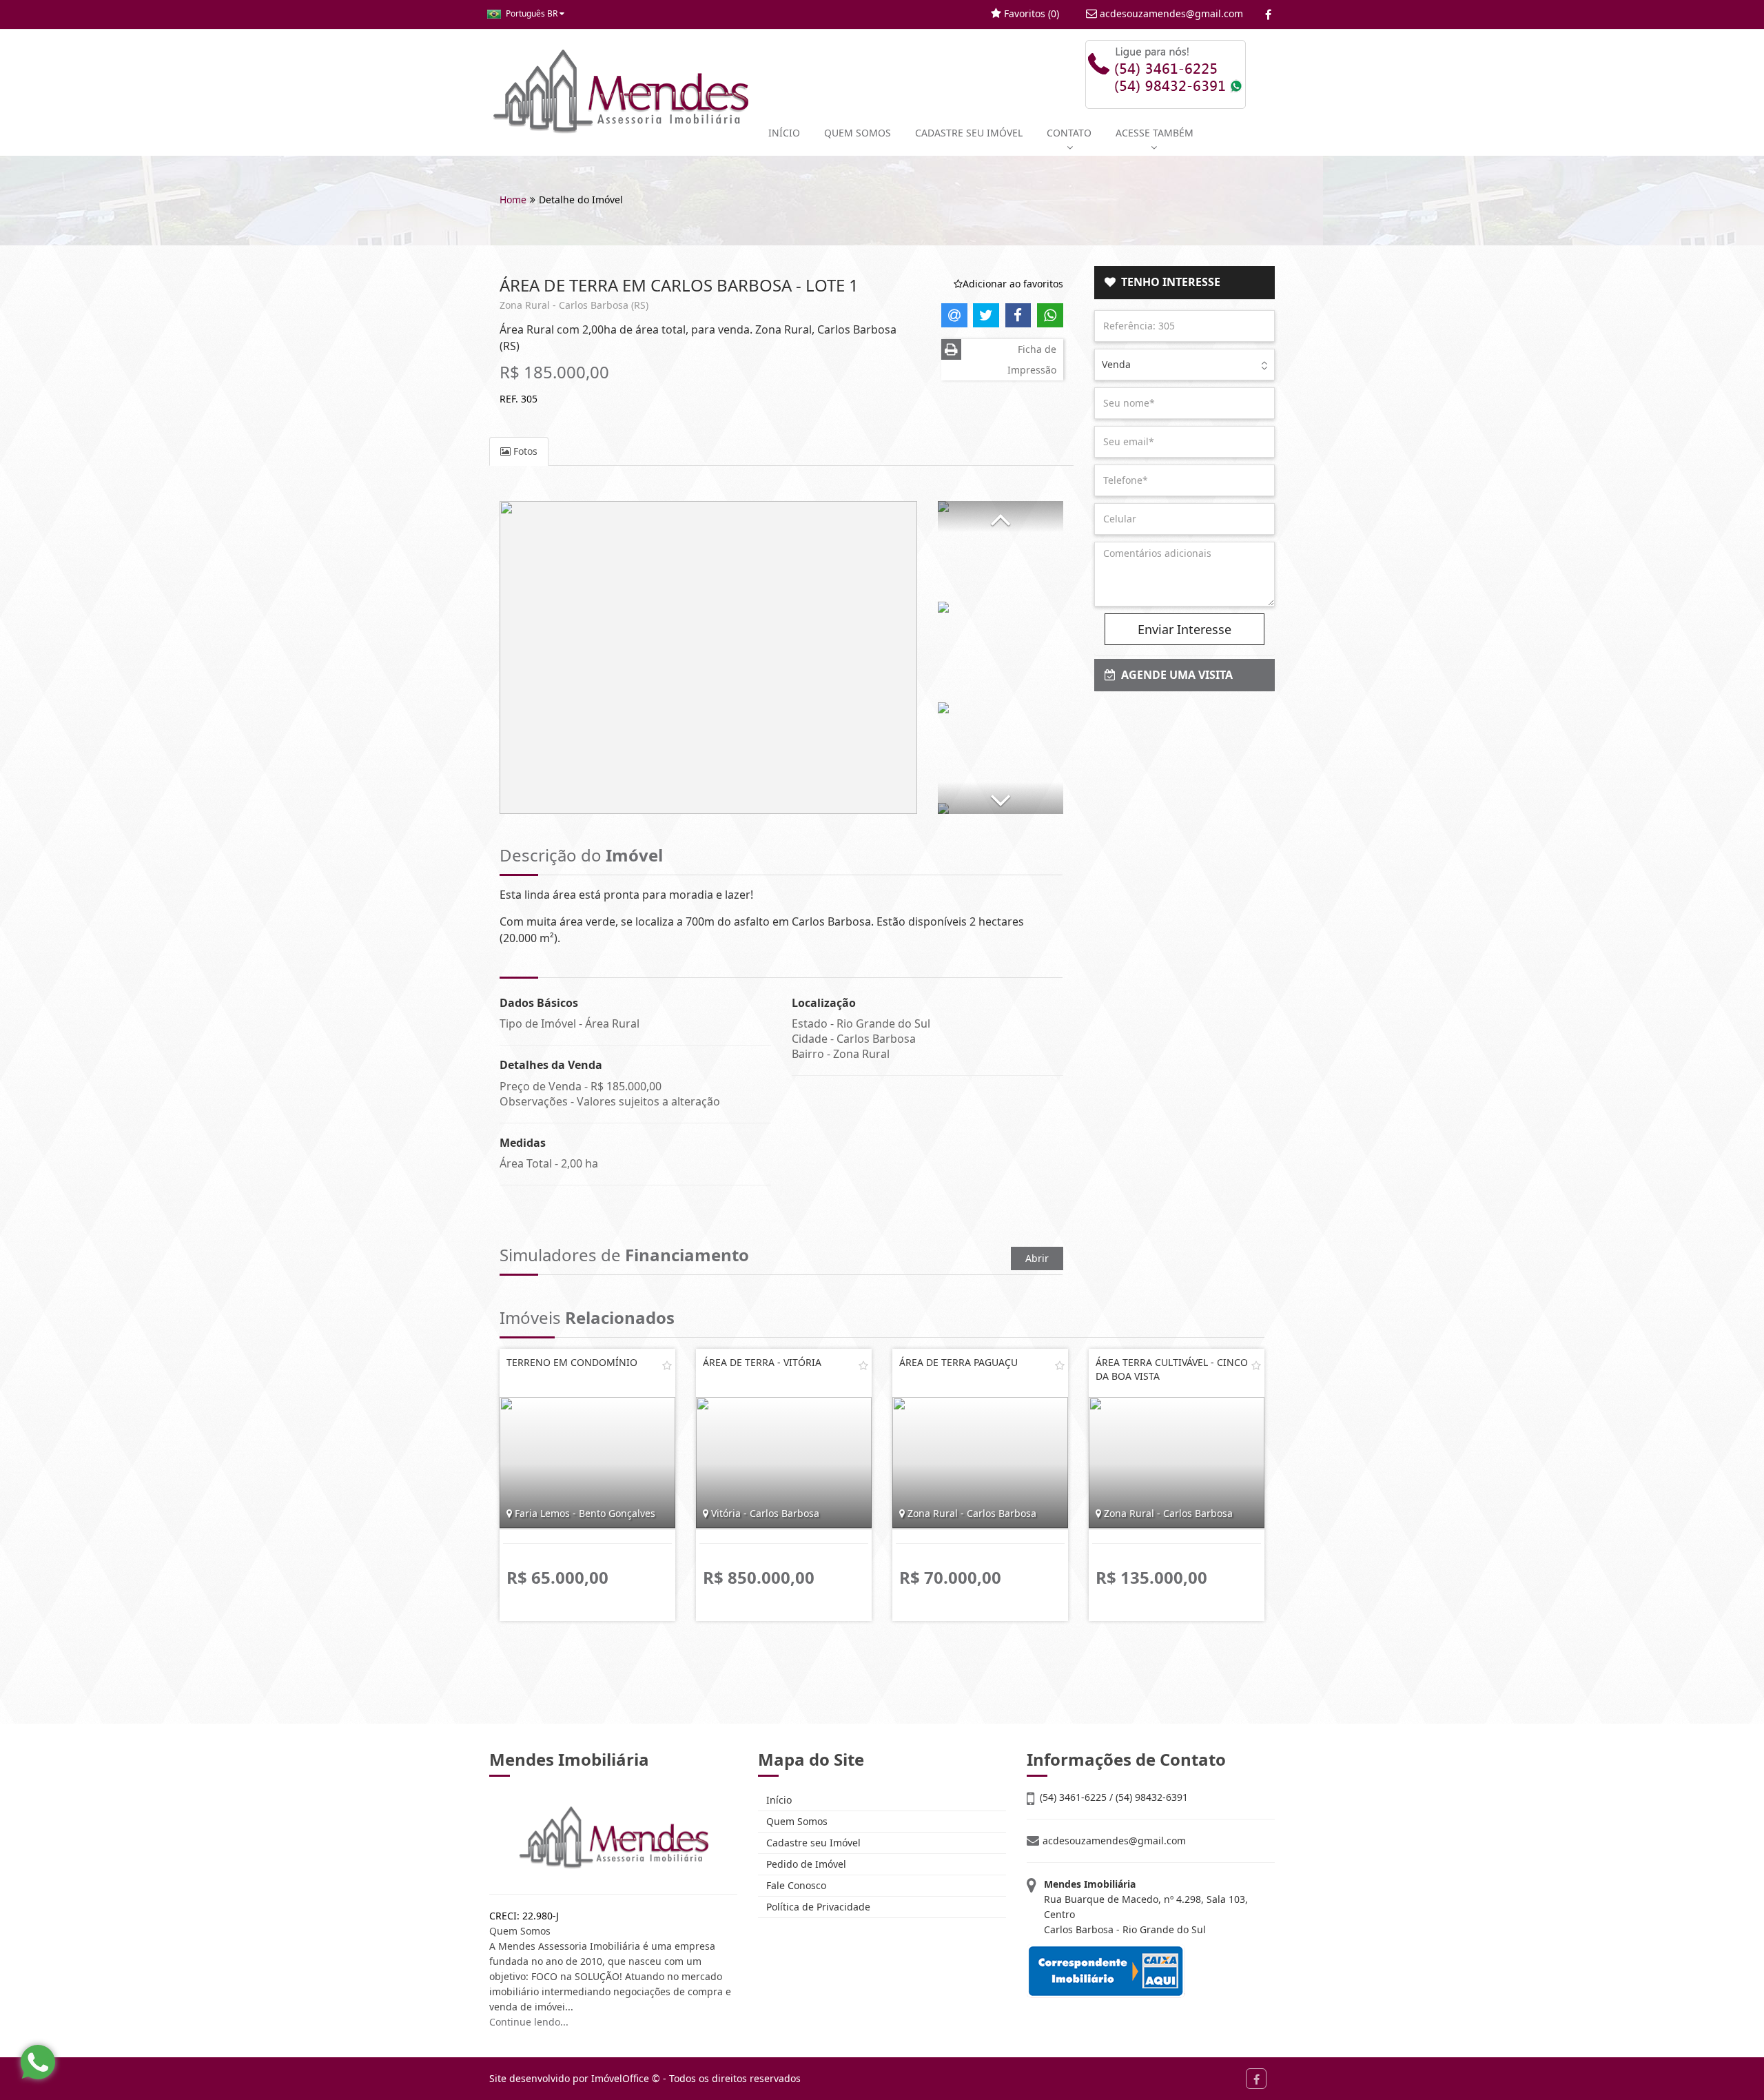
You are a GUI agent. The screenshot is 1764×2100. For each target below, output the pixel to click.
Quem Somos (796, 1821)
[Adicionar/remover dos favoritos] (667, 1365)
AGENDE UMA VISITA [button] (1174, 675)
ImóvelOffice (620, 2078)
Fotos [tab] (524, 451)
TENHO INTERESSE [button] (1168, 282)
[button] (1001, 517)
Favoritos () (1030, 13)
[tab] (1185, 283)
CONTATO (1069, 133)
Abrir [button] (1037, 1258)
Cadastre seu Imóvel (812, 1843)
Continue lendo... (529, 2022)
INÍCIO (784, 133)
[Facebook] (1268, 14)
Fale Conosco (795, 1885)
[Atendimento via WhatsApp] (38, 2062)
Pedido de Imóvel (805, 1864)
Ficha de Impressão (1032, 359)
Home (513, 200)
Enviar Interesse (1184, 629)
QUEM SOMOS (858, 133)
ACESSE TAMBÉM (1155, 133)
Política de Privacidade (817, 1907)
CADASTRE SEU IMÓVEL (969, 133)
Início (778, 1800)
